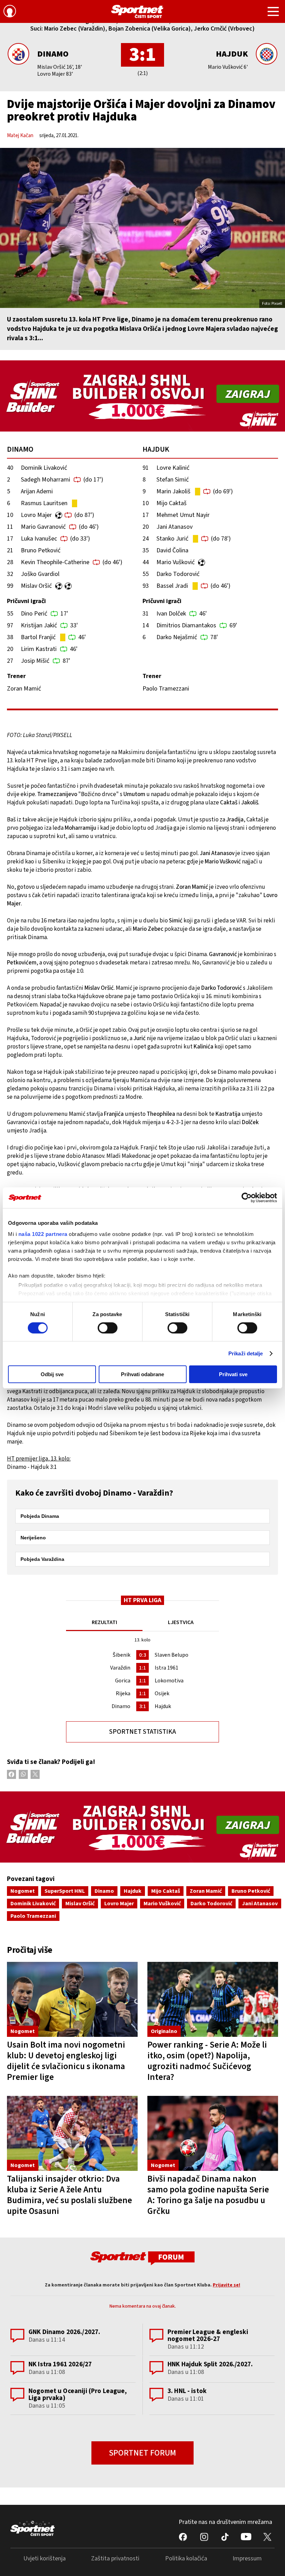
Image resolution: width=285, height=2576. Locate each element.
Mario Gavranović (43, 527)
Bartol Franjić (38, 637)
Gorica (123, 1681)
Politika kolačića (186, 2558)
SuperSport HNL (65, 1891)
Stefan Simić (173, 480)
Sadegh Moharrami (46, 480)
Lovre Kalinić (173, 468)
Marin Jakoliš (173, 491)
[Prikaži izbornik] (273, 12)
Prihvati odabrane (142, 1374)
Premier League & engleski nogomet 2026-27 (208, 2336)
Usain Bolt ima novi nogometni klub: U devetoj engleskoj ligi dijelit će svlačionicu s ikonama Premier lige (66, 2061)
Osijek (162, 1693)
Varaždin (120, 1668)
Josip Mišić (35, 661)
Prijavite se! (226, 2285)
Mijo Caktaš (172, 503)
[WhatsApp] (23, 1774)
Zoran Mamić (206, 1891)
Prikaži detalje (246, 1353)
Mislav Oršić (36, 586)
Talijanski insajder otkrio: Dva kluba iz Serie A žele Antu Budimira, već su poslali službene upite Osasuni (70, 2195)
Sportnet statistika (142, 1732)
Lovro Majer (36, 515)
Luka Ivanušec (39, 539)
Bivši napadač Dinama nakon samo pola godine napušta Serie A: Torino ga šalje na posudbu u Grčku (208, 2195)
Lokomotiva (169, 1681)
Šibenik (121, 1655)
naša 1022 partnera (43, 1234)
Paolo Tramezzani (33, 1916)
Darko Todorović (178, 574)
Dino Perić (34, 614)
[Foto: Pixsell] (142, 228)
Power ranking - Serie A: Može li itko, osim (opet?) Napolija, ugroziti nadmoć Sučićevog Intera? (207, 2061)
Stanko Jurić (172, 539)
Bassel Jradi (172, 586)
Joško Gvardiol (40, 574)
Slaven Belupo (172, 1655)
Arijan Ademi (37, 491)
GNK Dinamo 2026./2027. (64, 2332)
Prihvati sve (233, 1374)
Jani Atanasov (174, 527)
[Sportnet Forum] (142, 2258)
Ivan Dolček (171, 614)
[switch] (108, 1328)
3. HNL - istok (187, 2391)
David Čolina (172, 550)
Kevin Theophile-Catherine (55, 562)
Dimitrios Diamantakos (186, 625)
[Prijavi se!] (10, 12)
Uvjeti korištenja (44, 2558)
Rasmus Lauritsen (44, 503)
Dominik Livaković (44, 468)
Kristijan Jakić (39, 625)
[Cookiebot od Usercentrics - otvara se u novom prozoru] (247, 1198)
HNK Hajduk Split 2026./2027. (210, 2364)
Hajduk (232, 54)
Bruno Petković (41, 550)
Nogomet (23, 1891)
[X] (35, 1774)
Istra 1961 (166, 1668)
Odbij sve (52, 1374)
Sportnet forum (142, 2453)
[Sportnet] (137, 11)
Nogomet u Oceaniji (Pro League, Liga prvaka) (78, 2395)
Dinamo (53, 54)
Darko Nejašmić (177, 637)
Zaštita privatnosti (115, 2558)
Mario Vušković (176, 562)
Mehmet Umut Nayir (183, 515)
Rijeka (123, 1693)
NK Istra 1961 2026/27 (60, 2364)
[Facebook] (11, 1774)
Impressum (247, 2558)
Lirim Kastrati (39, 649)
